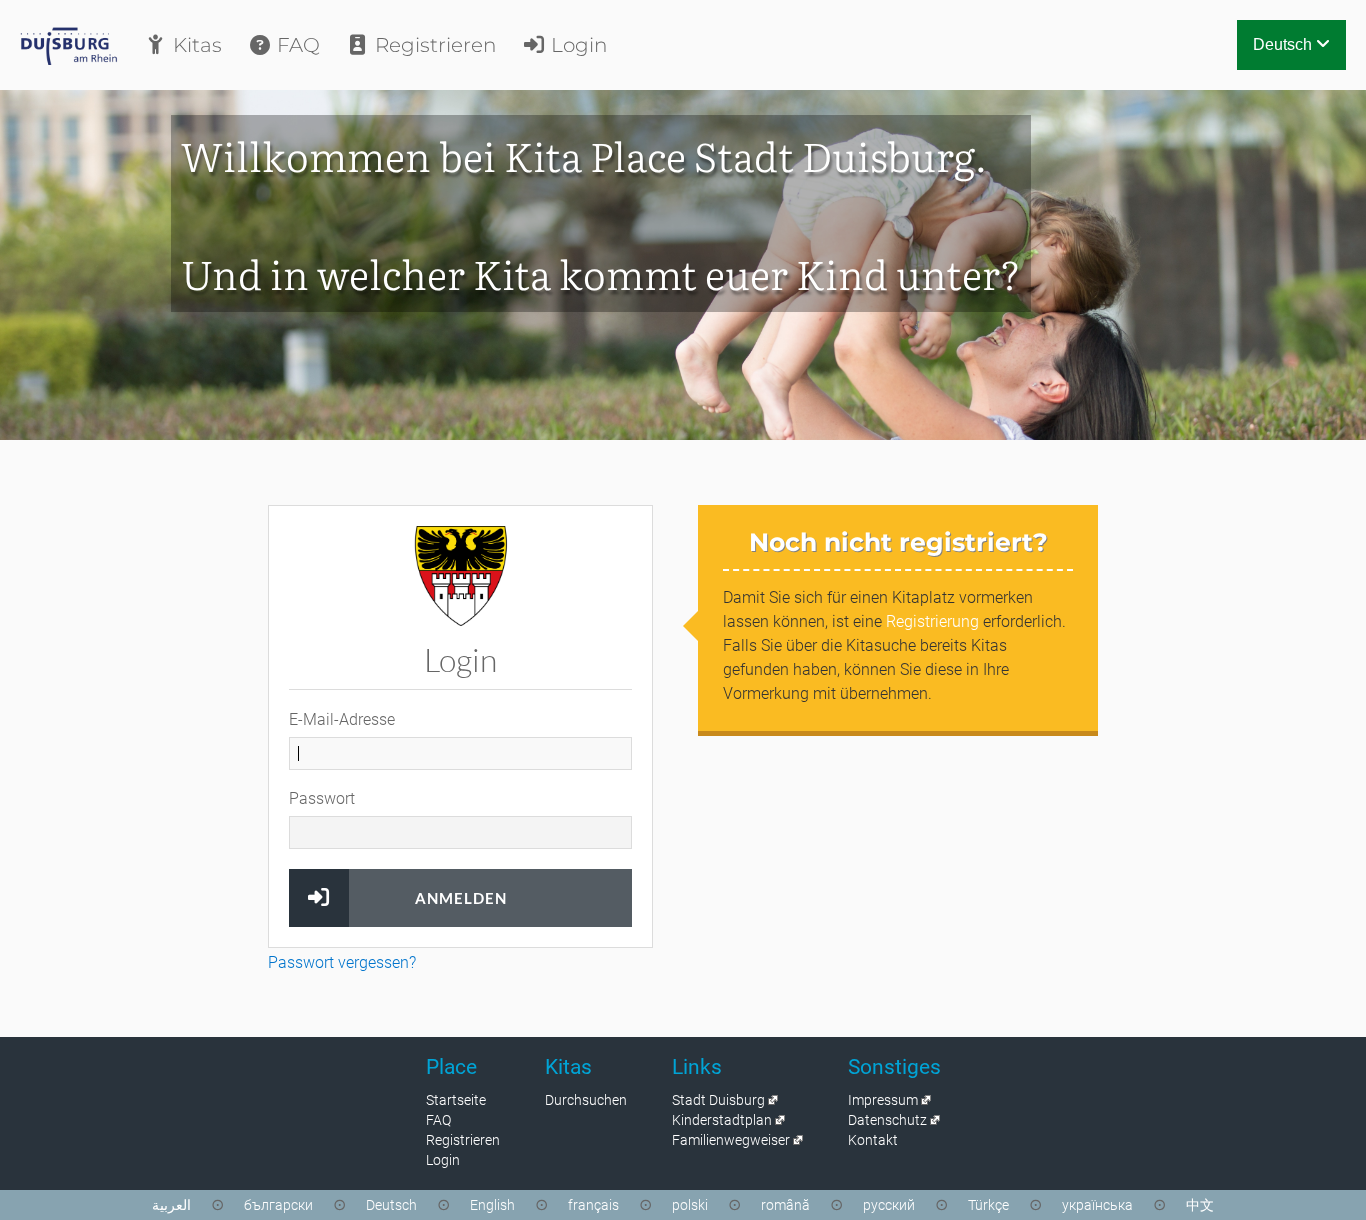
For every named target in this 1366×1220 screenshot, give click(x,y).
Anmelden (461, 898)
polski (690, 1205)
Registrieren (433, 45)
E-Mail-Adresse (342, 719)
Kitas (195, 45)
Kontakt (873, 1140)
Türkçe (988, 1205)
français (593, 1205)
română (785, 1205)
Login (576, 45)
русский (889, 1205)
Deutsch (1284, 44)
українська (1097, 1205)
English (492, 1205)
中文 (1200, 1205)
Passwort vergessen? (342, 962)
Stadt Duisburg (718, 1100)
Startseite (456, 1100)
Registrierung (932, 621)
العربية (171, 1205)
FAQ (296, 45)
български (278, 1205)
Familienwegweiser (731, 1140)
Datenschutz (887, 1120)
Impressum (883, 1100)
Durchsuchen (586, 1100)
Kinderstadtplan (722, 1120)
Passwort (322, 798)
